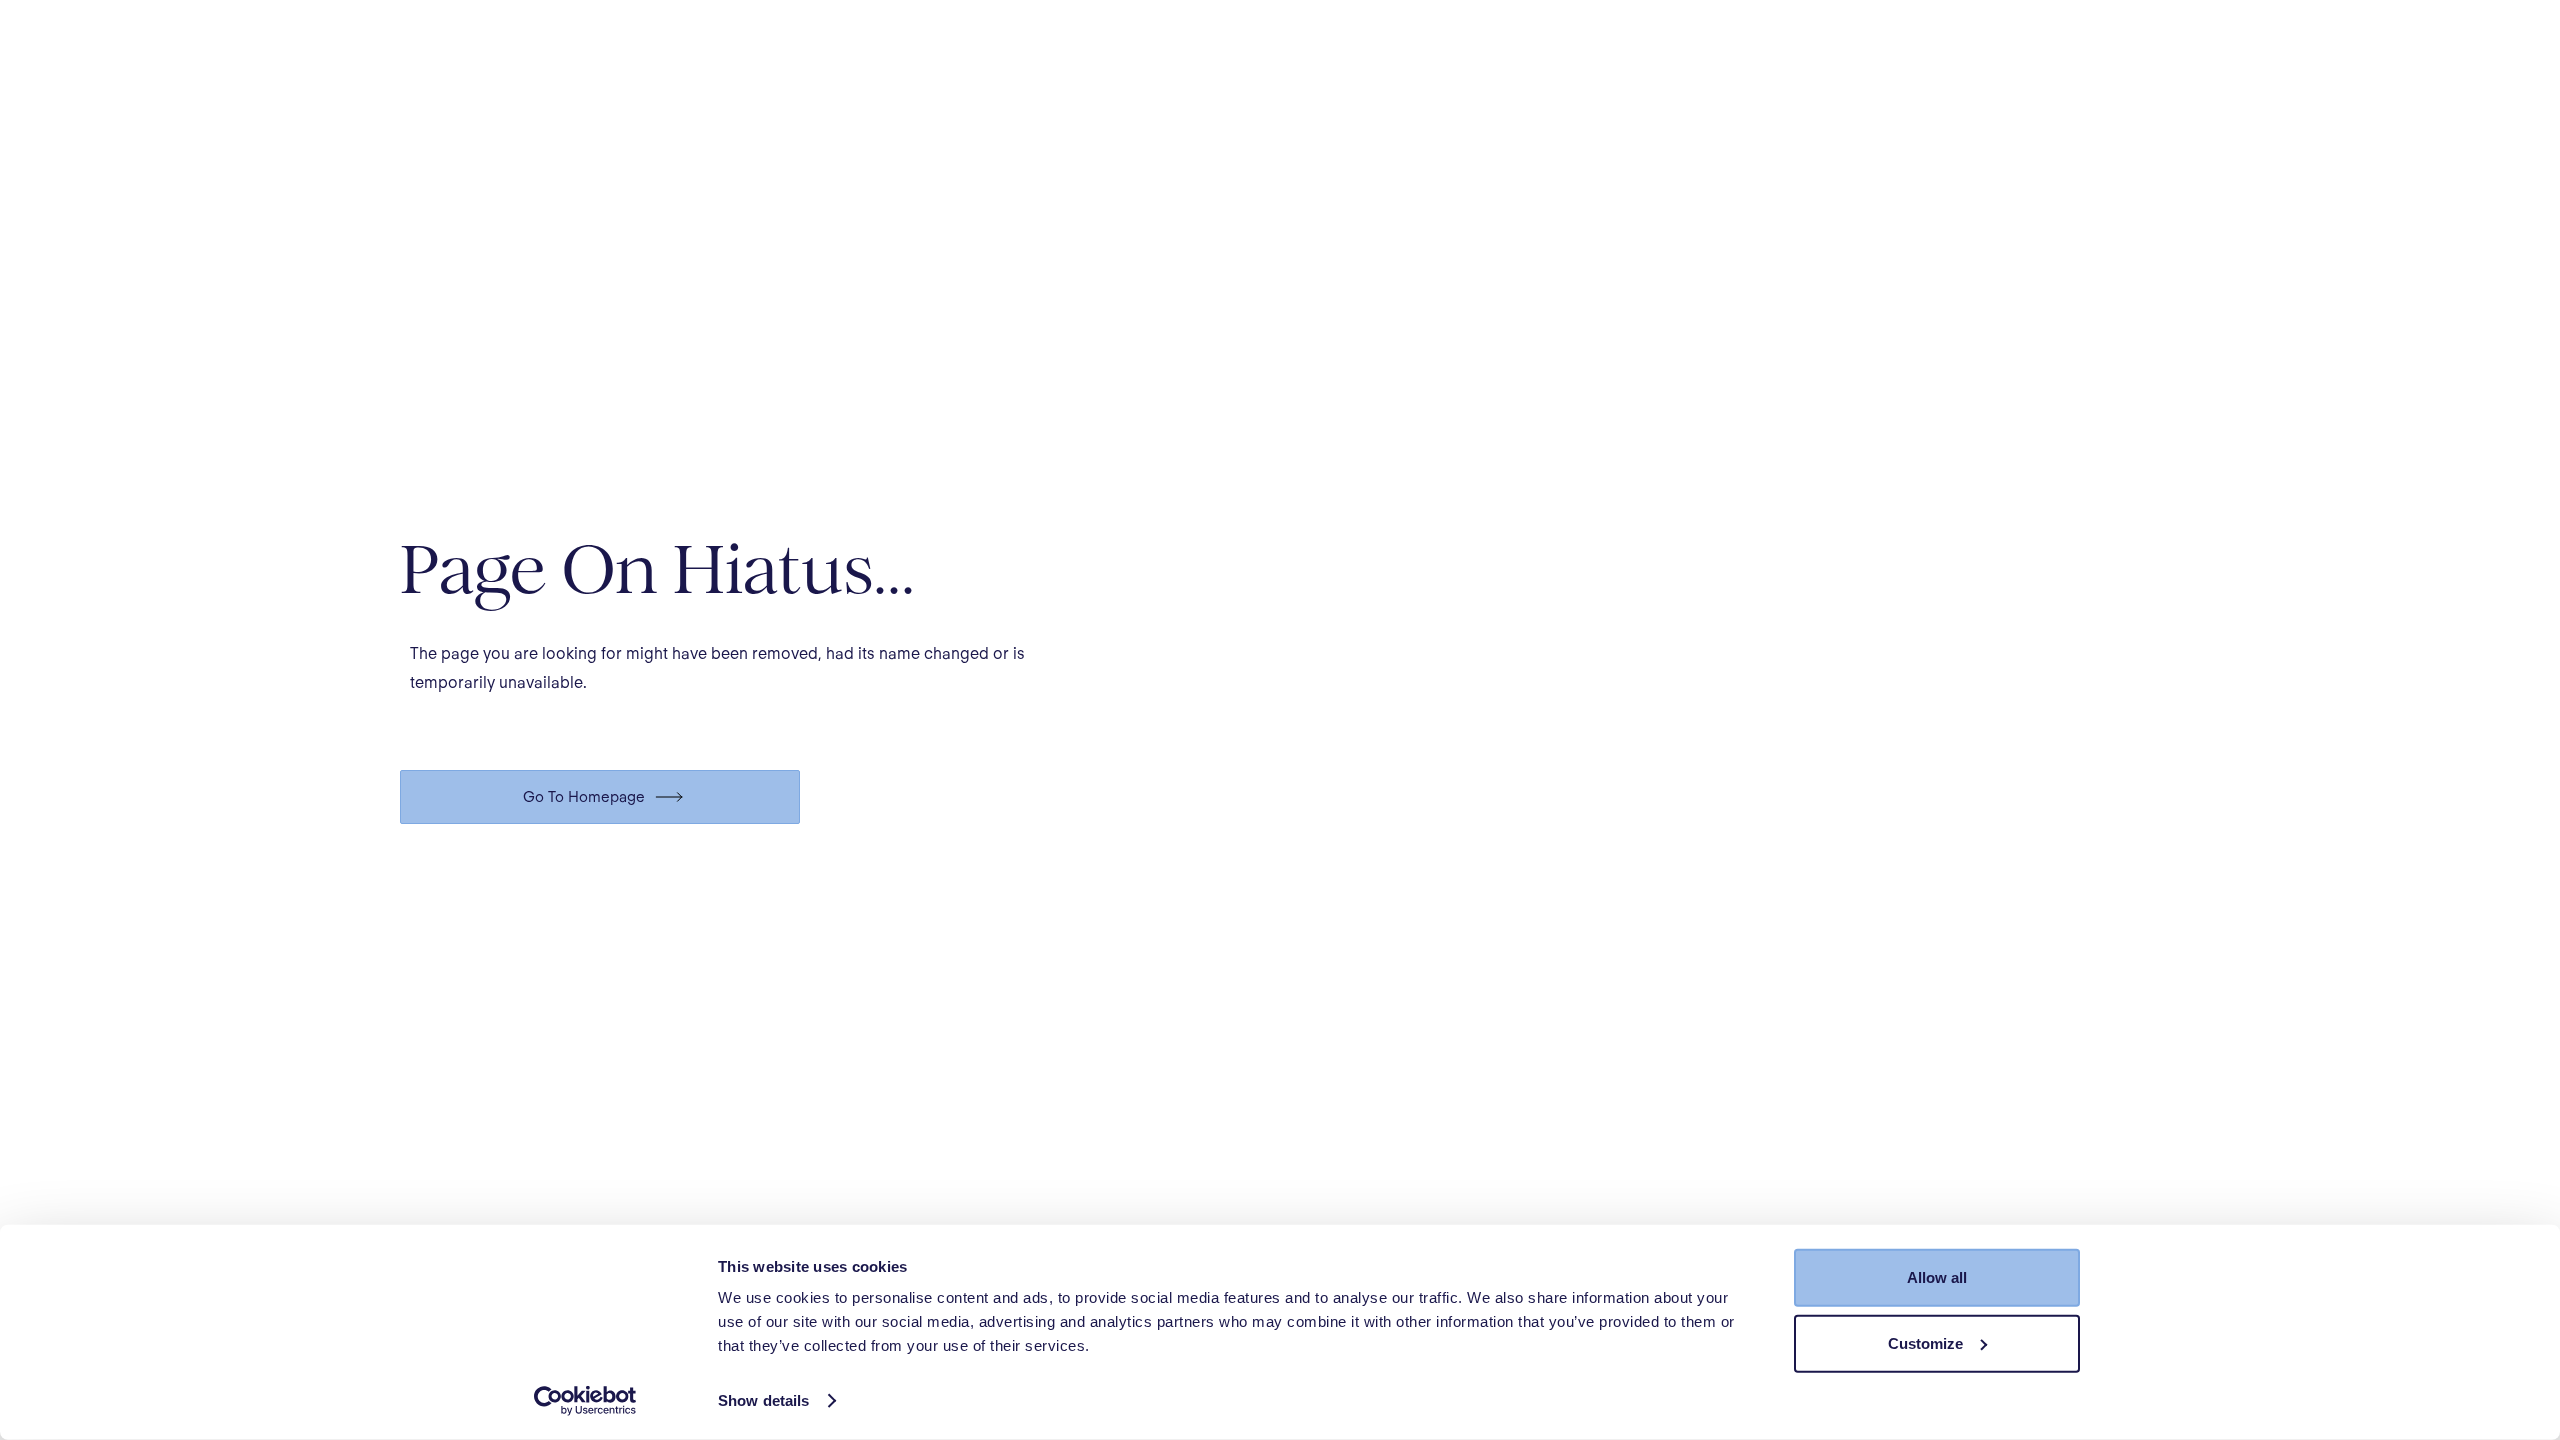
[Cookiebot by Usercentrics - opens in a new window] (585, 1401)
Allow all (1937, 1277)
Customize (1925, 1342)
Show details (763, 1400)
